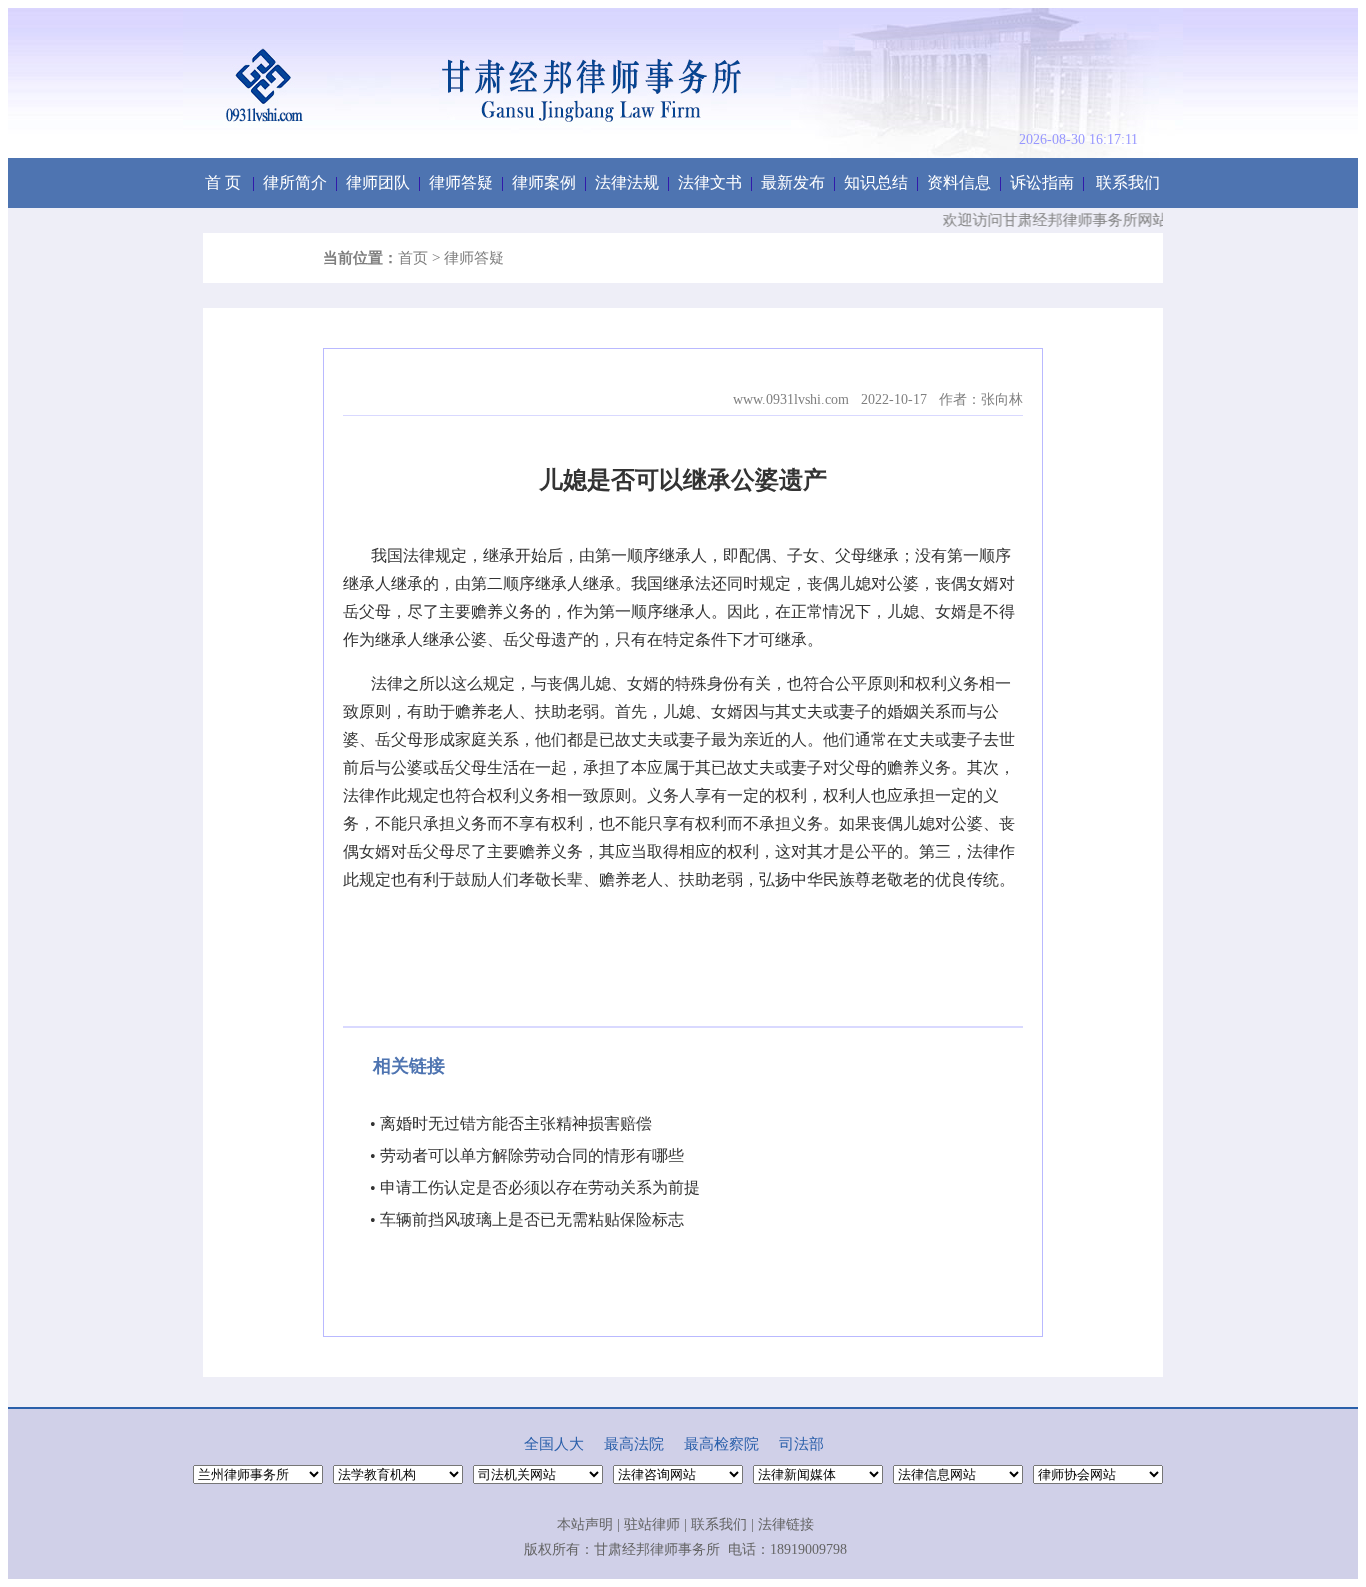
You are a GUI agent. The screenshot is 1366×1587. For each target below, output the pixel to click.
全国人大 (554, 1444)
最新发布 (793, 182)
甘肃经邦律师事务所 (657, 1549)
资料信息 (959, 182)
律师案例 (544, 182)
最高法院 (634, 1444)
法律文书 (710, 182)
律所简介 (295, 182)
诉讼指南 (1042, 182)
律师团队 (378, 182)
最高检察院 (721, 1444)
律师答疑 (461, 182)
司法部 (801, 1444)
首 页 (223, 182)
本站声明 (585, 1524)
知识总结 (876, 182)
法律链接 (786, 1524)
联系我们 (1128, 182)
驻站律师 (652, 1524)
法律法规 (627, 182)
